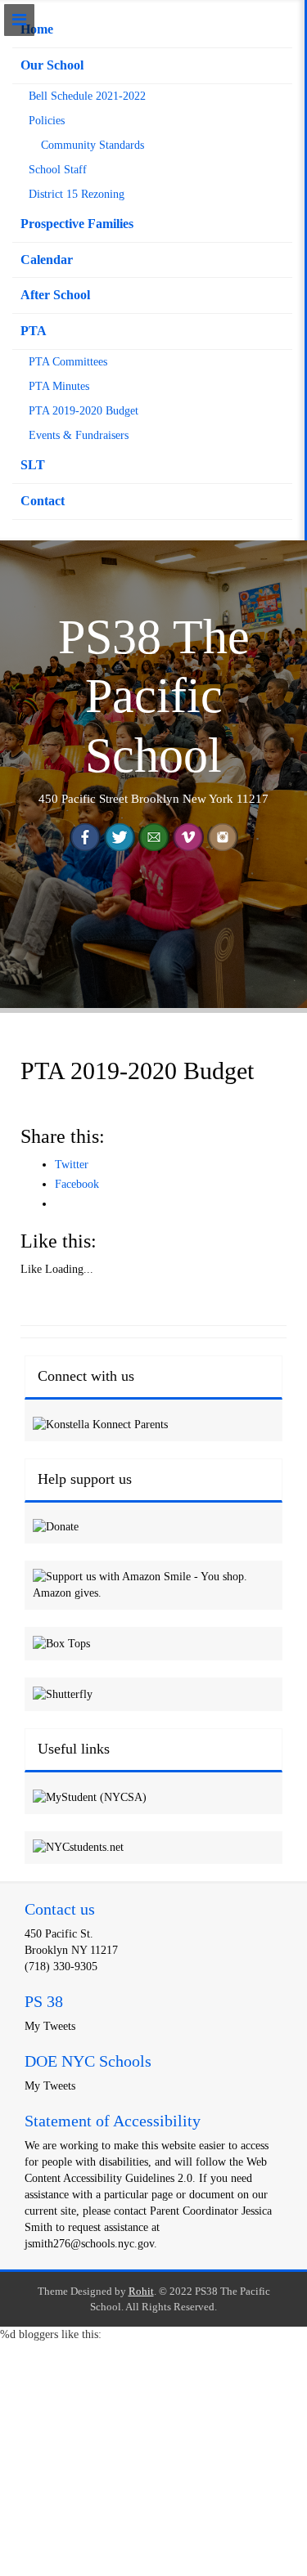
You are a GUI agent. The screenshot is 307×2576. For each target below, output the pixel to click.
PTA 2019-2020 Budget (84, 411)
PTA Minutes (59, 386)
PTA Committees (68, 362)
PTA (34, 331)
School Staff (58, 170)
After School (55, 295)
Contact (43, 501)
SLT (33, 465)
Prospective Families (77, 224)
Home (37, 29)
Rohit (141, 2291)
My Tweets (50, 2026)
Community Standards (93, 145)
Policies (47, 121)
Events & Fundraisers (79, 435)
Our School (52, 65)
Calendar (47, 260)
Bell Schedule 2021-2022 (87, 96)
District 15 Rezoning (77, 194)
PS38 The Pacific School (154, 696)
